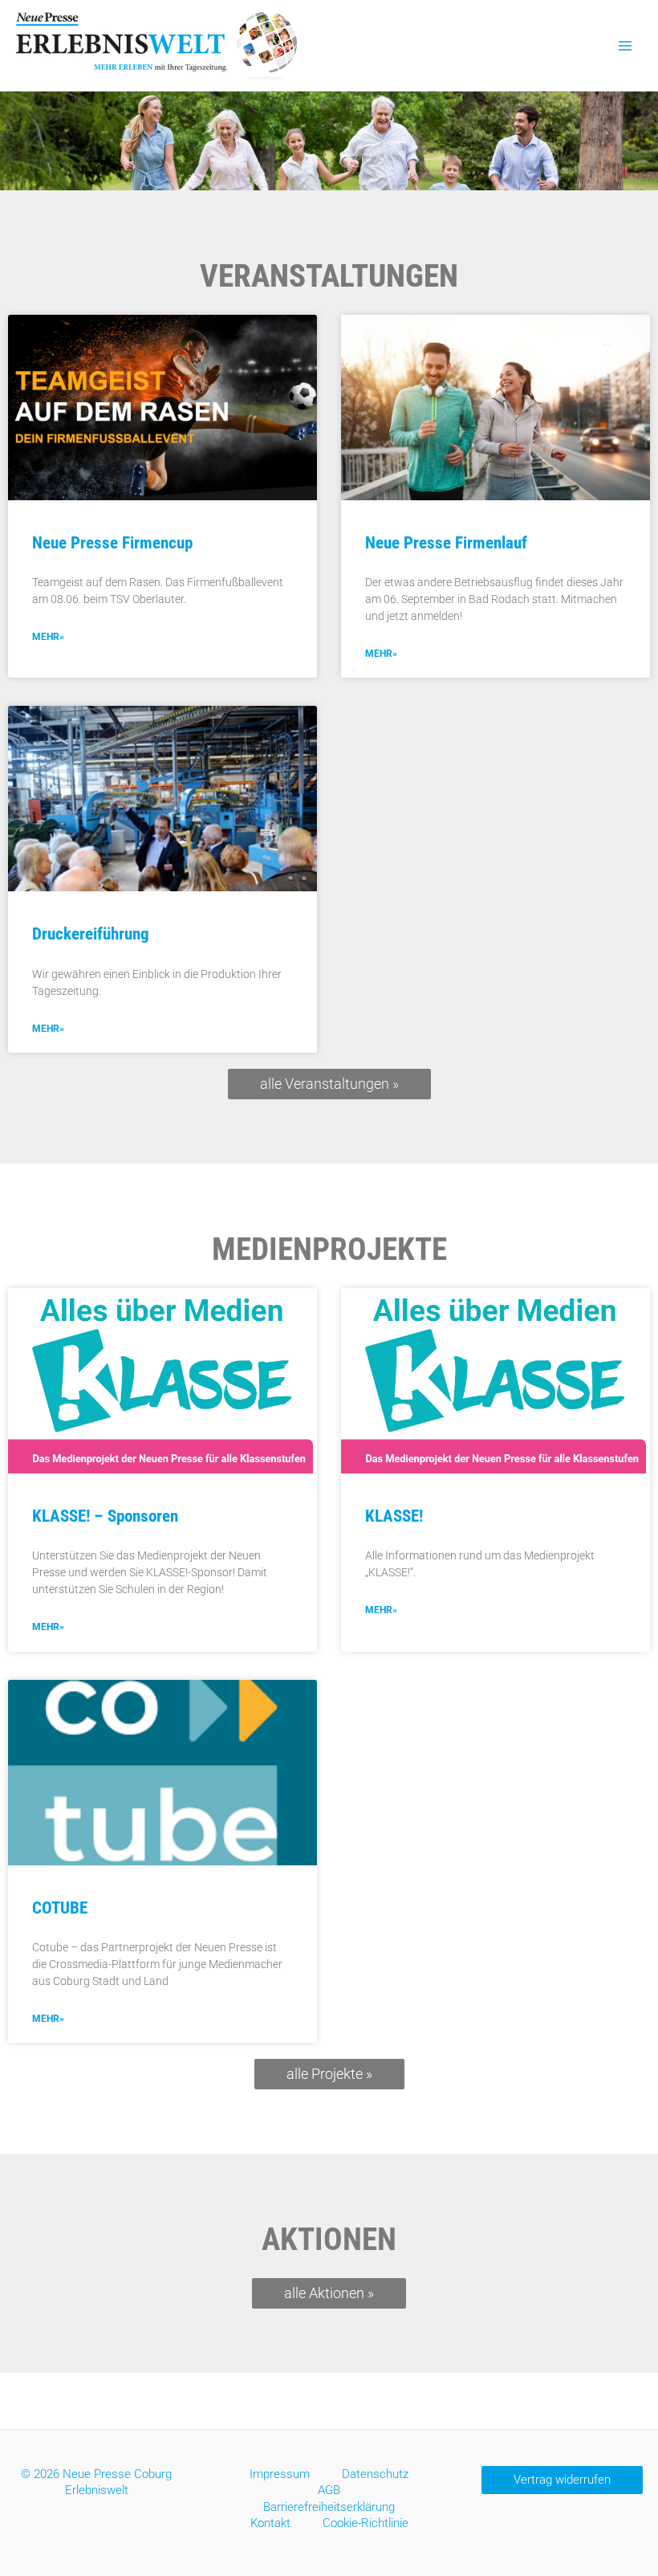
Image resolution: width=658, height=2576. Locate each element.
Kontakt (270, 2523)
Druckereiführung (91, 934)
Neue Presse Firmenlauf (446, 543)
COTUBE (60, 1908)
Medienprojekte (329, 1249)
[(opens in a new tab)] (162, 408)
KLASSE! (394, 1516)
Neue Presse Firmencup (112, 543)
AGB (329, 2490)
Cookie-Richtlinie (366, 2523)
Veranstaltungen (329, 276)
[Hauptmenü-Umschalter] (625, 46)
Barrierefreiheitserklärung (329, 2507)
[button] (562, 2480)
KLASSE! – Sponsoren (105, 1516)
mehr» (48, 637)
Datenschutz (375, 2474)
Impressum (280, 2474)
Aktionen (329, 2240)
